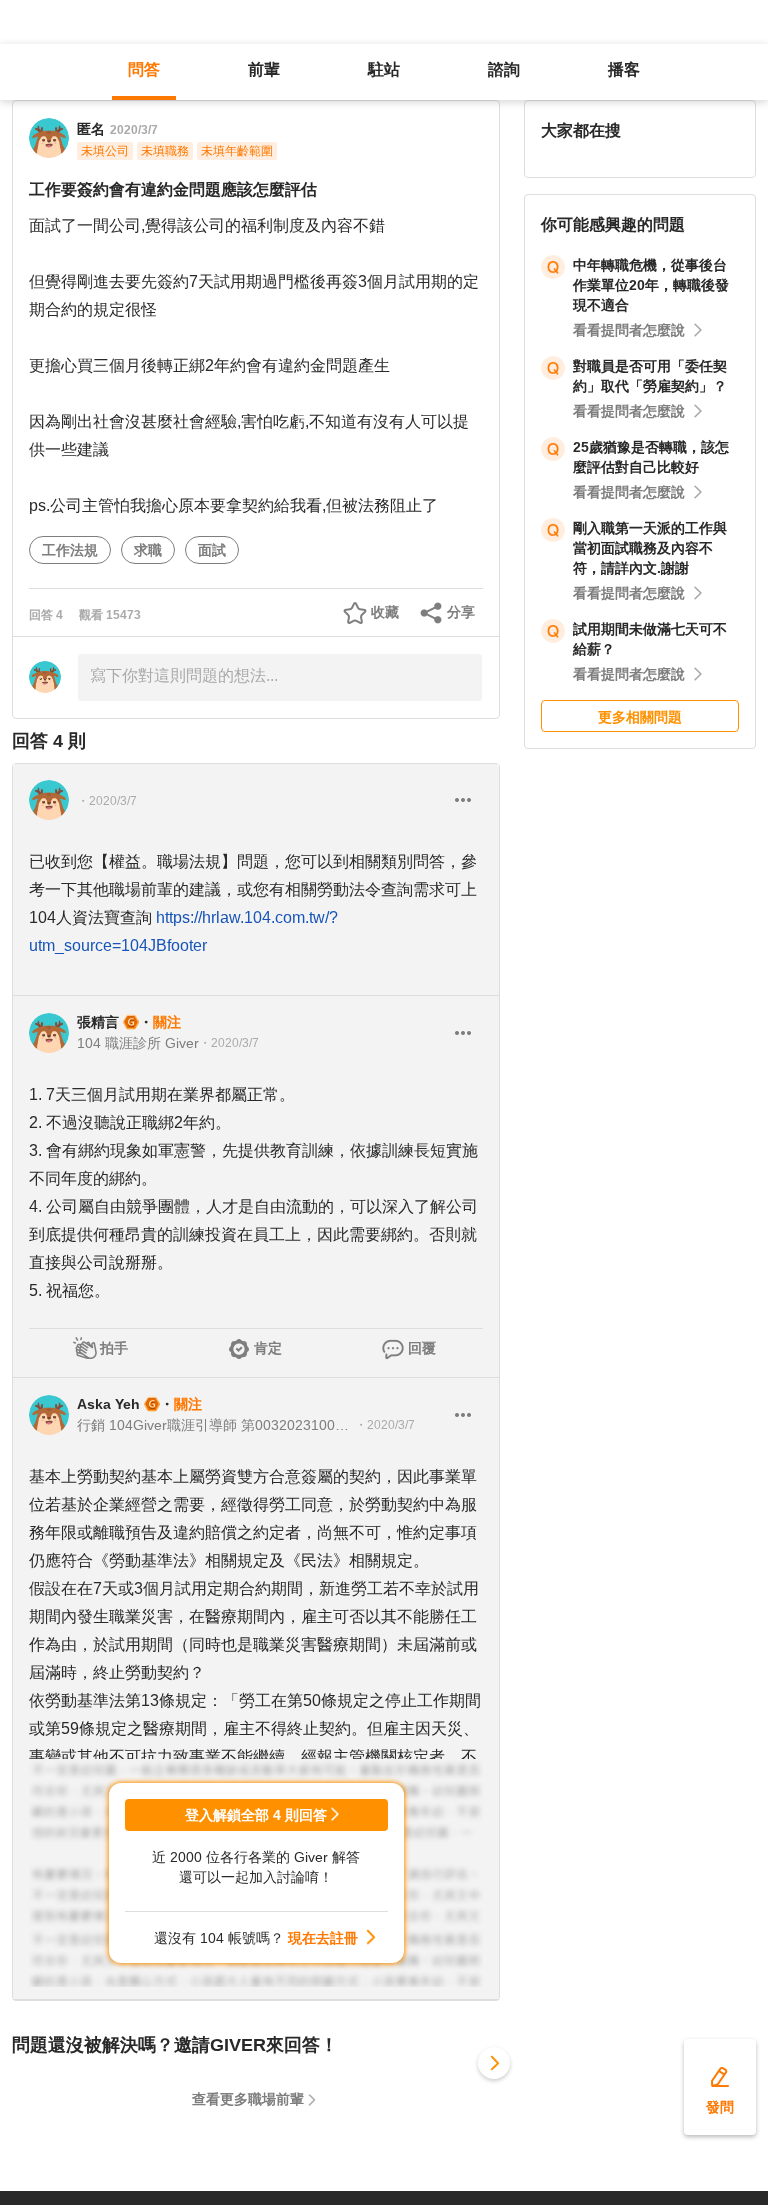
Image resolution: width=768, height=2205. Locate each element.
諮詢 (504, 69)
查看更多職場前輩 (248, 2099)
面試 (212, 550)
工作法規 (70, 550)
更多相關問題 (640, 717)
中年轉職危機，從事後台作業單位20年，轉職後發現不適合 (651, 285)
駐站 (384, 69)
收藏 (385, 612)
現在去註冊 (323, 1938)
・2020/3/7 (107, 801)
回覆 (422, 1348)
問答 (144, 69)
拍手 (114, 1348)
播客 (624, 69)
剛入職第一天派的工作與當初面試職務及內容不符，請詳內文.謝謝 (650, 548)
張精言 (98, 1022)
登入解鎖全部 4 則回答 (256, 1815)
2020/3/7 (134, 130)
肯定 (268, 1348)
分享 (461, 612)
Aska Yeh (108, 1404)
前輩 (264, 69)
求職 (148, 550)
